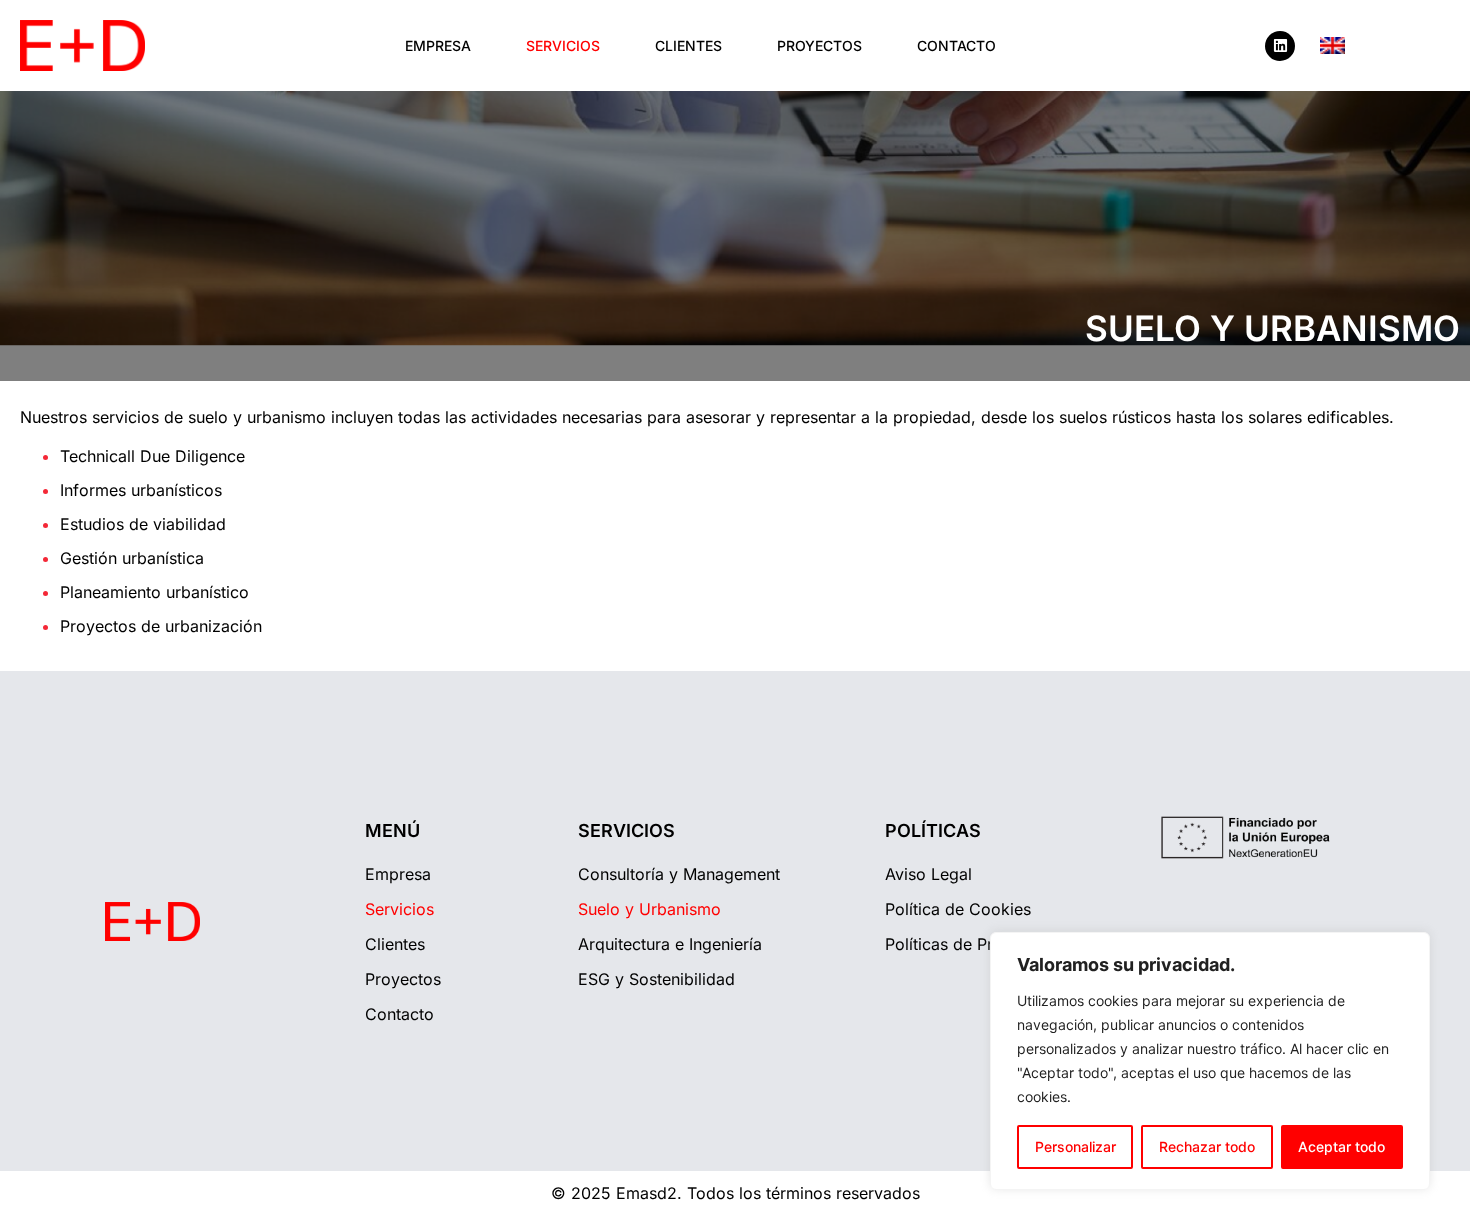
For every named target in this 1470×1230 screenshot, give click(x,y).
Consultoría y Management (679, 874)
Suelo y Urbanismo (649, 909)
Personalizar (1075, 1146)
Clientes (688, 45)
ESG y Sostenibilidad (656, 979)
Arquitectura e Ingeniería (670, 944)
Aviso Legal (928, 874)
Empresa (438, 45)
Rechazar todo (1207, 1146)
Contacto (956, 45)
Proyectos (819, 45)
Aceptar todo (1341, 1146)
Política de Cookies (958, 909)
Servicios (563, 45)
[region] (1210, 1061)
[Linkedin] (1280, 46)
